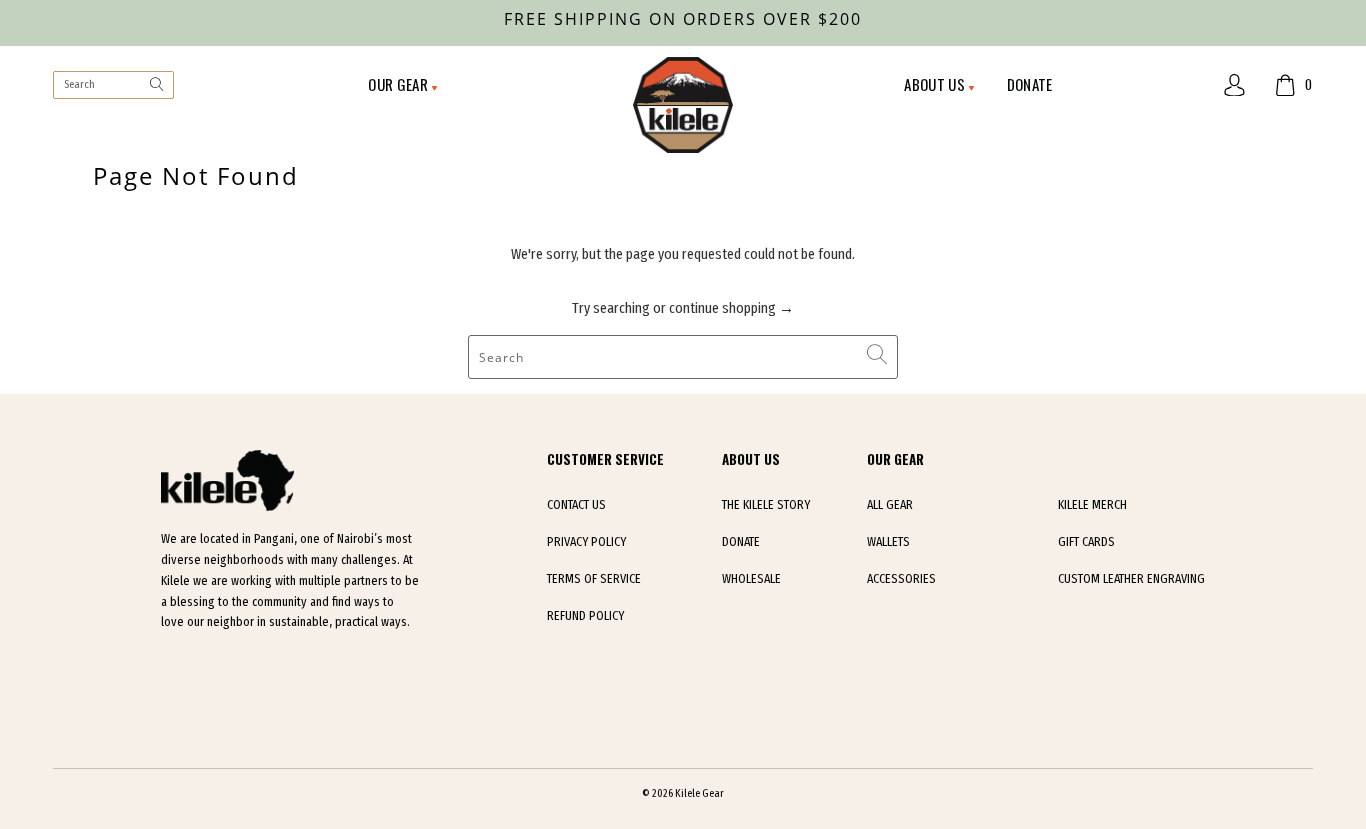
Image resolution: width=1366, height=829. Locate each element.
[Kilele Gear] (683, 106)
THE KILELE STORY (766, 505)
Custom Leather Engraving (1131, 579)
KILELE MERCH (1092, 505)
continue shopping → (731, 308)
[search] (113, 85)
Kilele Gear (699, 793)
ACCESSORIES (901, 579)
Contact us (576, 505)
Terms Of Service (594, 579)
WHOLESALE (751, 579)
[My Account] (1235, 85)
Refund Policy (585, 616)
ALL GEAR (890, 505)
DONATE (1030, 84)
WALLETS (888, 542)
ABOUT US (936, 84)
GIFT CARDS (1086, 542)
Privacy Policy (586, 542)
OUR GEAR (399, 84)
